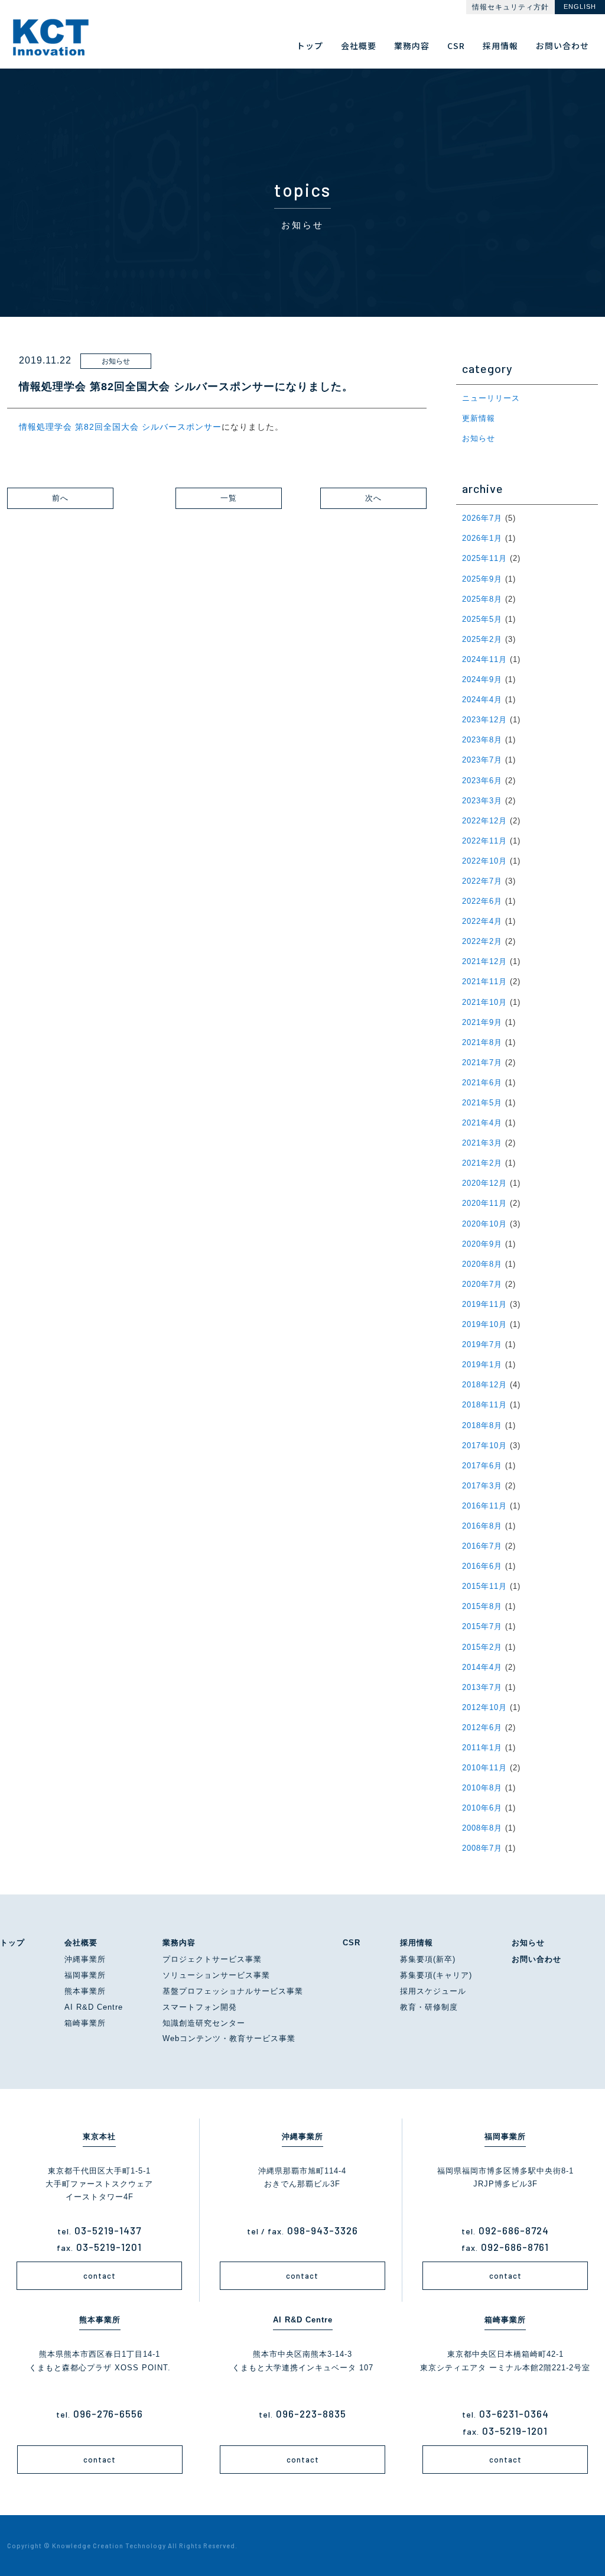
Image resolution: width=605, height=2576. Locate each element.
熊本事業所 (85, 1991)
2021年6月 (482, 1083)
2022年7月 (482, 881)
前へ (60, 498)
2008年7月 (482, 1848)
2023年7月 (482, 760)
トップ (12, 1943)
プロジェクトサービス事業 (212, 1959)
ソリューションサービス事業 (216, 1975)
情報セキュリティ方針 (510, 7)
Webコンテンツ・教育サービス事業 (229, 2038)
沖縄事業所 (85, 1959)
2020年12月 (484, 1183)
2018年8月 (482, 1425)
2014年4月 (482, 1667)
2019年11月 (484, 1304)
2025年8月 (482, 599)
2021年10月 (484, 1002)
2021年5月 (482, 1103)
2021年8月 (482, 1042)
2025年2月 (482, 639)
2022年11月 (484, 841)
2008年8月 (482, 1828)
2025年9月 (482, 579)
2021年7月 (482, 1062)
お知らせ (479, 438)
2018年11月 (484, 1405)
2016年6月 (482, 1566)
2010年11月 (484, 1768)
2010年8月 (482, 1788)
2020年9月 (482, 1244)
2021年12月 (484, 961)
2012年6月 (482, 1727)
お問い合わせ (536, 1959)
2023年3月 (482, 801)
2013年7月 (482, 1687)
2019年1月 (482, 1365)
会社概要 (81, 1943)
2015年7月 (482, 1626)
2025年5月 (482, 619)
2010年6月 (482, 1808)
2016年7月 (482, 1546)
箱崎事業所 (85, 2023)
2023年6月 (482, 781)
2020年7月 (482, 1284)
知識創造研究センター (204, 2023)
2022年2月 (482, 941)
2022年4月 (482, 921)
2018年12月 (484, 1385)
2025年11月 (484, 558)
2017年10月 (484, 1446)
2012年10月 (484, 1707)
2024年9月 (482, 679)
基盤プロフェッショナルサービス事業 (233, 1991)
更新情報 (479, 418)
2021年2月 (482, 1163)
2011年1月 (482, 1748)
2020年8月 (482, 1264)
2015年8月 (482, 1606)
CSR (352, 1943)
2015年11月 (484, 1586)
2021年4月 (482, 1123)
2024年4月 (482, 700)
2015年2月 (482, 1647)
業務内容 (179, 1943)
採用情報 (417, 1943)
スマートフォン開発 (200, 2007)
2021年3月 (482, 1143)
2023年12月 (484, 720)
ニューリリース (491, 398)
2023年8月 (482, 740)
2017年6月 (482, 1466)
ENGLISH (580, 7)
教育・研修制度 (429, 2007)
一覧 (229, 498)
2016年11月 (484, 1506)
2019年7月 (482, 1344)
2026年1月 (482, 538)
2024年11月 (484, 659)
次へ (373, 498)
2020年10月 (484, 1224)
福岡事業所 (85, 1975)
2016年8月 (482, 1526)
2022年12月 (484, 821)
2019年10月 (484, 1324)
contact (100, 2276)
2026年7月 (482, 518)
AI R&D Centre (94, 2007)
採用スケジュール (433, 1991)
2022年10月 (484, 861)
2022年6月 (482, 901)
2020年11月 (484, 1203)
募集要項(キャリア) (436, 1975)
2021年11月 (484, 982)
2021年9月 (482, 1022)
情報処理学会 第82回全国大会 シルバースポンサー (120, 427)
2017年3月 (482, 1486)
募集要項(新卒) (428, 1959)
